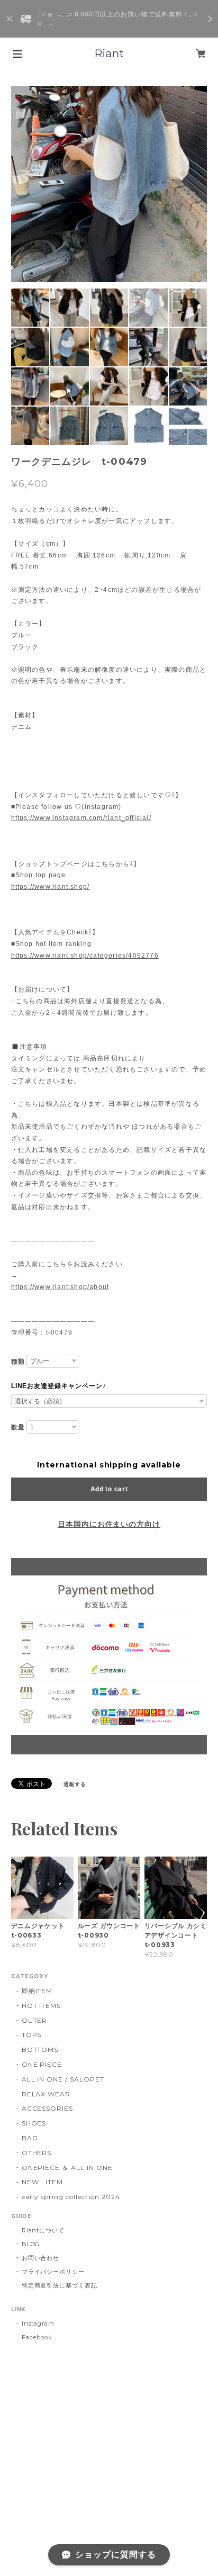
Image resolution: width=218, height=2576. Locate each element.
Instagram (38, 2323)
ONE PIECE (42, 2064)
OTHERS (37, 2153)
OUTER (35, 2020)
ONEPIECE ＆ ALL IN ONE (67, 2168)
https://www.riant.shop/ (51, 887)
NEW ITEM (43, 2182)
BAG (30, 2138)
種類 (18, 1362)
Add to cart (109, 1489)
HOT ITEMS (42, 2006)
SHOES (34, 2123)
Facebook (37, 2337)
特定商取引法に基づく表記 (60, 2285)
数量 (18, 1427)
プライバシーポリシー (53, 2272)
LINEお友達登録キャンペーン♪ (59, 1386)
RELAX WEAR (46, 2094)
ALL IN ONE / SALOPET (63, 2079)
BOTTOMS (40, 2050)
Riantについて (43, 2230)
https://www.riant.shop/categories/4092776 (85, 956)
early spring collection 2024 (71, 2197)
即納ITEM (37, 1991)
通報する (75, 1784)
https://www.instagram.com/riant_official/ (81, 818)
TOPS (32, 2035)
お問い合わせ (41, 2258)
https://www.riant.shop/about (60, 1287)
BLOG (31, 2244)
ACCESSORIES (48, 2108)
